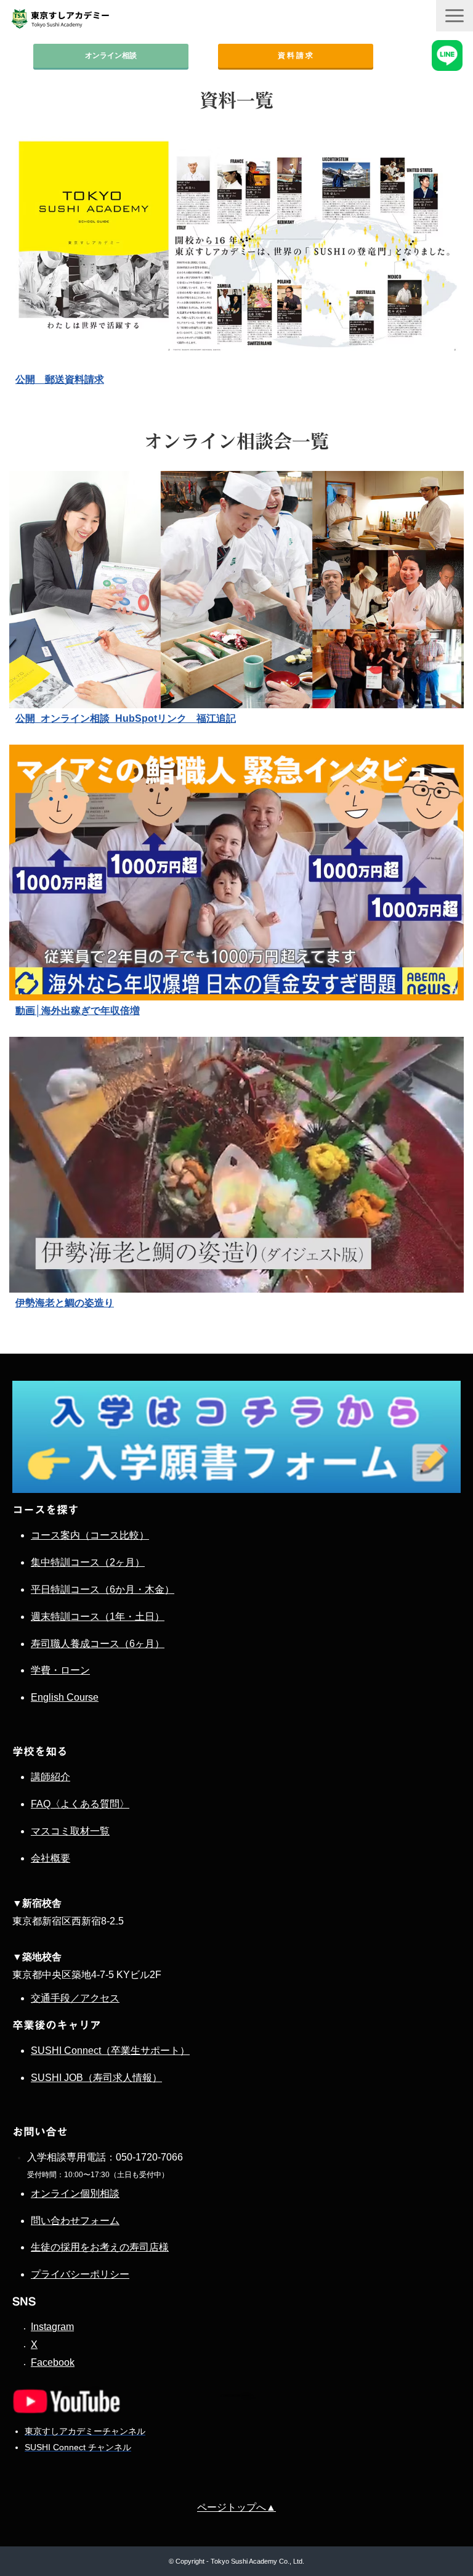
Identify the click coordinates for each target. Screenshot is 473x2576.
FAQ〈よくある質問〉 (80, 1804)
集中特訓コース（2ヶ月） (88, 1562)
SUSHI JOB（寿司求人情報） (96, 2078)
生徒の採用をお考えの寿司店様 (100, 2247)
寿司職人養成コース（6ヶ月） (98, 1644)
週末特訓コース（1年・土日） (98, 1617)
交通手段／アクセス (75, 1998)
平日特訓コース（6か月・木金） (103, 1589)
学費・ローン (60, 1670)
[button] (455, 16)
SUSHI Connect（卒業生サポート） (110, 2051)
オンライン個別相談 (75, 2194)
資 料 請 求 (295, 55)
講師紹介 (51, 1777)
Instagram (52, 2327)
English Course (65, 1697)
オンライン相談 (111, 55)
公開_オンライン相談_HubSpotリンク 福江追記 (126, 718)
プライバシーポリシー (80, 2274)
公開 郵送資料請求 (60, 379)
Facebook (53, 2362)
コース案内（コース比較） (90, 1535)
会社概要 (51, 1858)
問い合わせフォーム (75, 2221)
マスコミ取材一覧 (70, 1831)
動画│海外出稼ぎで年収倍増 (78, 1011)
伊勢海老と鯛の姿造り (65, 1303)
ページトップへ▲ (236, 2507)
